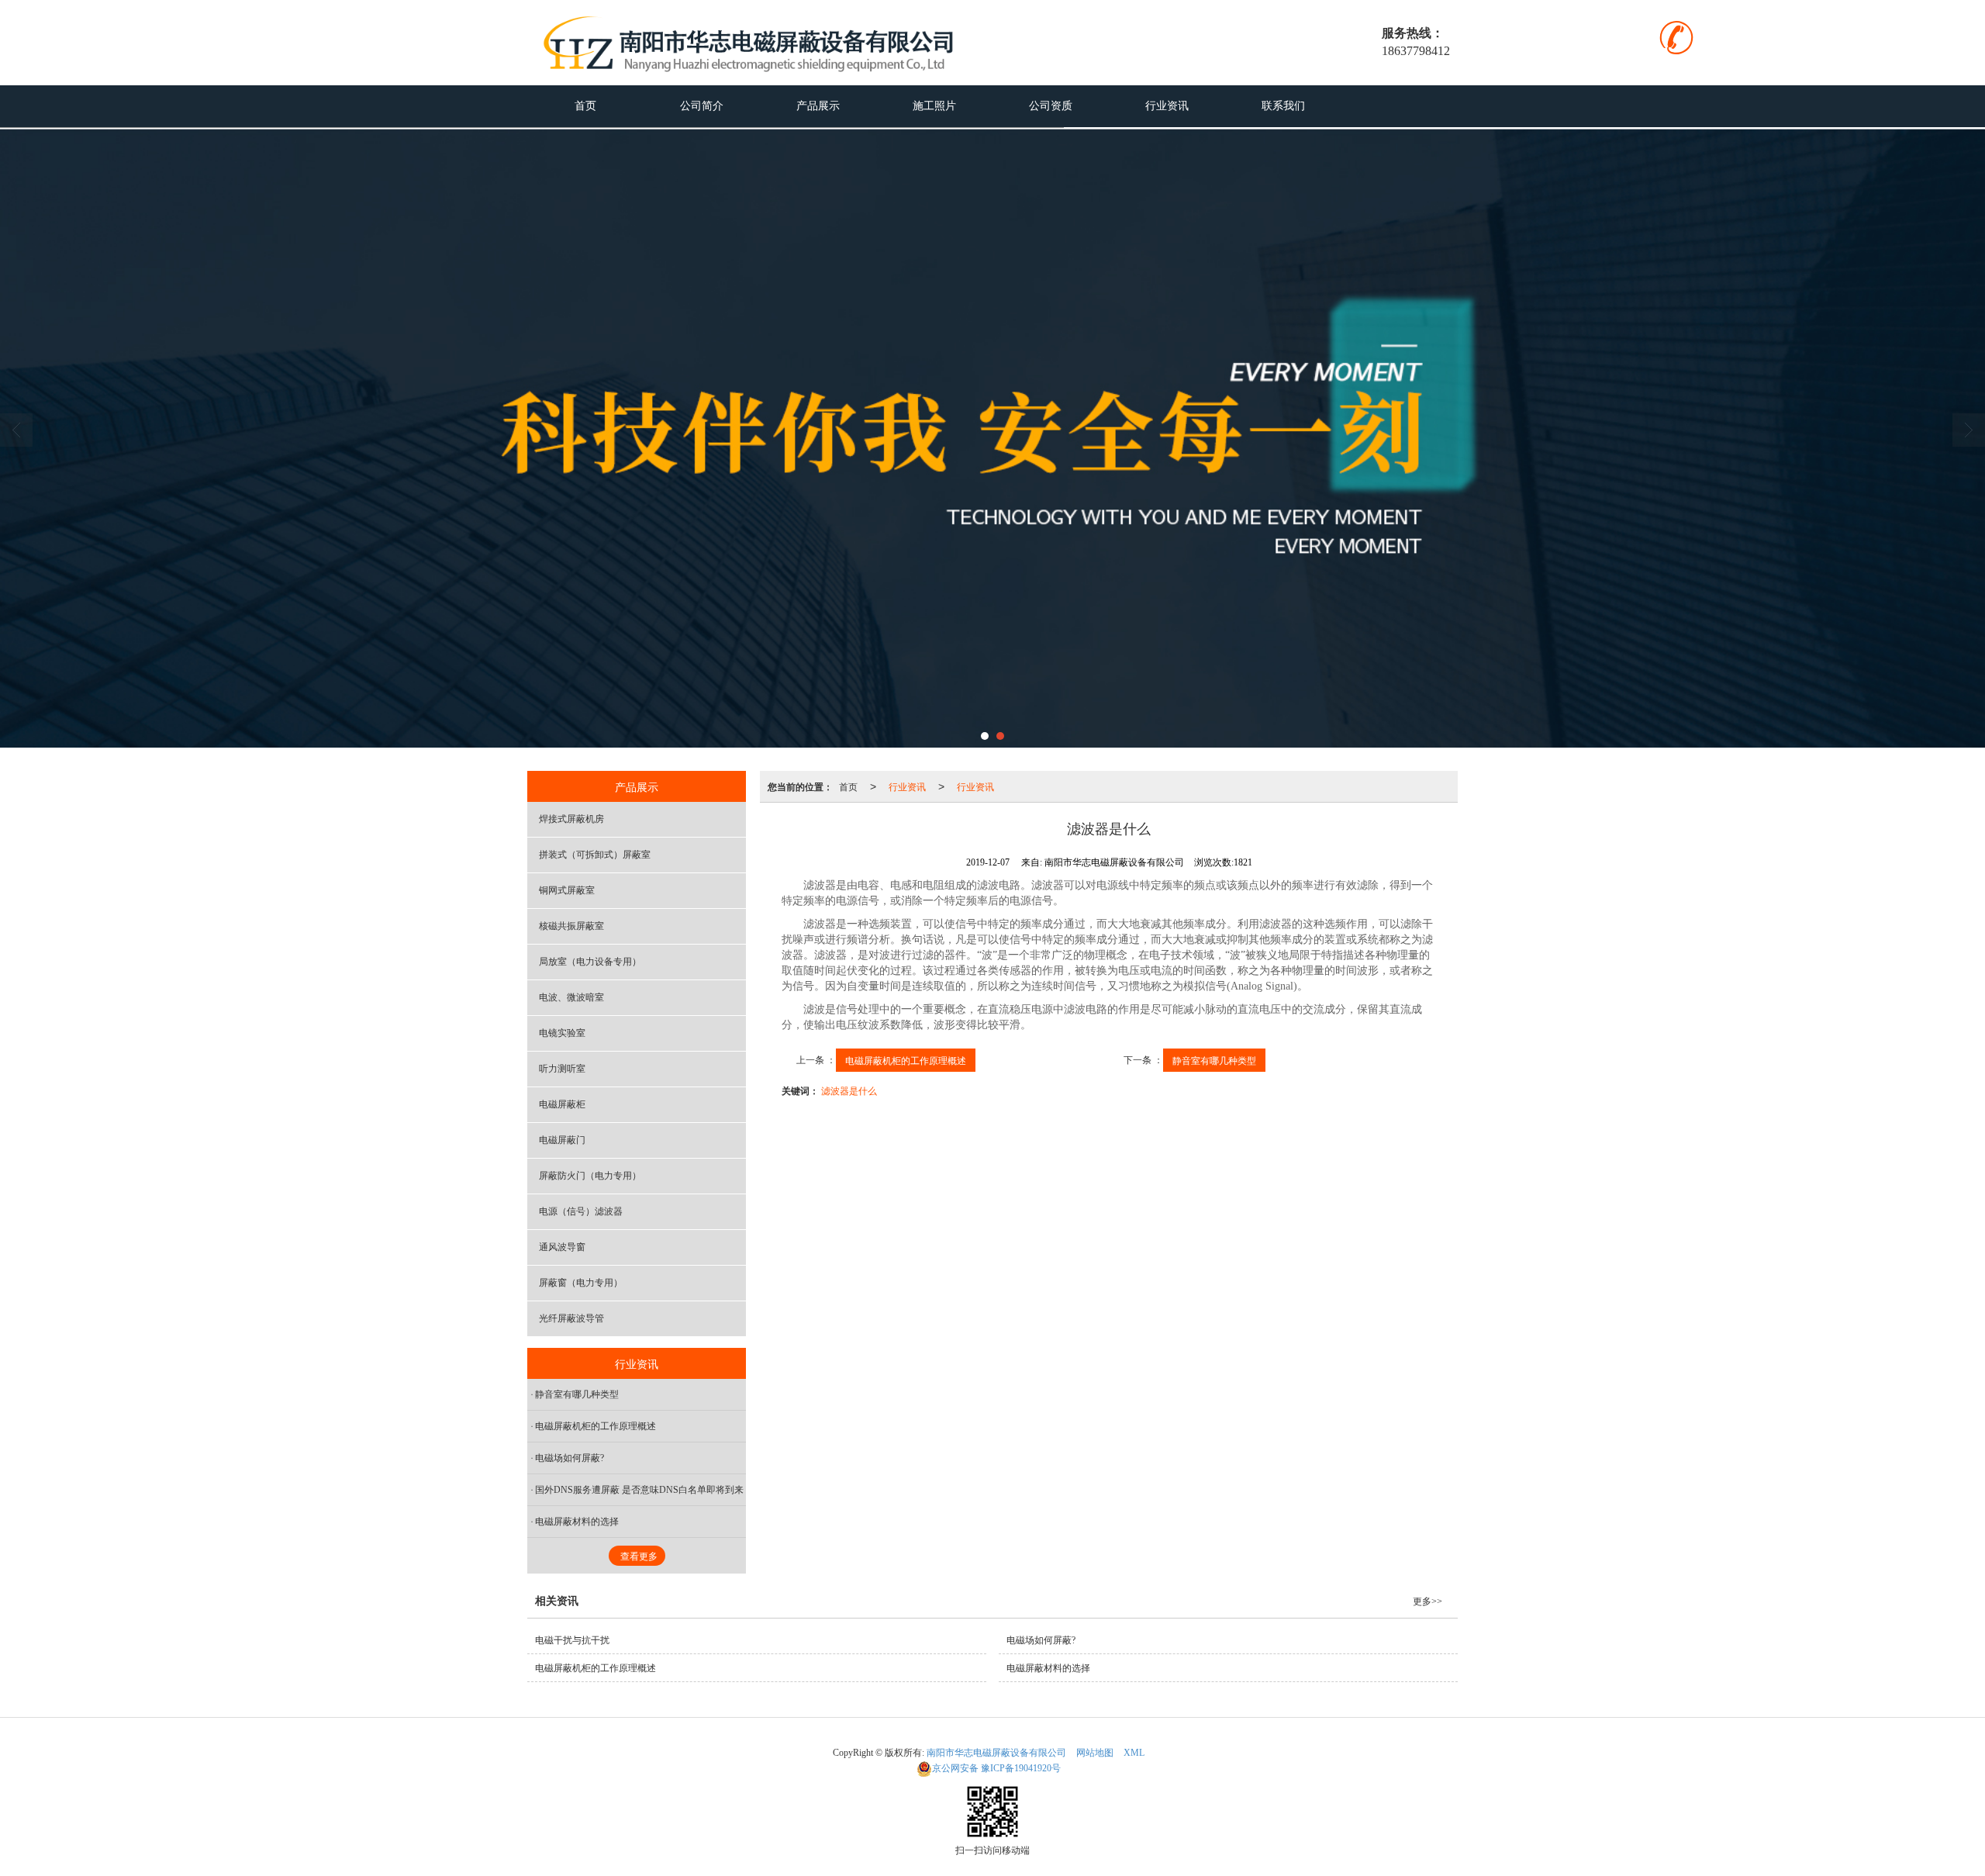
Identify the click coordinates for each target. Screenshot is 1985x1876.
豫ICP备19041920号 (996, 1768)
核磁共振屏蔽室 (571, 926)
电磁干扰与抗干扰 (572, 1640)
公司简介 (702, 106)
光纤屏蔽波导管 (571, 1318)
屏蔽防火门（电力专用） (590, 1176)
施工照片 (934, 106)
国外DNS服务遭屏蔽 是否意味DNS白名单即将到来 (639, 1490)
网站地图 (1095, 1753)
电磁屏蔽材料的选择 (577, 1522)
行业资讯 (1167, 106)
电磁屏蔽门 (562, 1140)
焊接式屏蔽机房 (571, 819)
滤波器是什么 (849, 1090)
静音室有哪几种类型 (1214, 1060)
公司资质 (1051, 106)
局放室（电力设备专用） (590, 962)
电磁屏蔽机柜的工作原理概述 (906, 1060)
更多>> (1427, 1601)
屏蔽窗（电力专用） (581, 1283)
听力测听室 (562, 1069)
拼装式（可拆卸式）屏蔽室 (595, 855)
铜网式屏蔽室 (567, 890)
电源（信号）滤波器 (581, 1211)
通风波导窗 (562, 1247)
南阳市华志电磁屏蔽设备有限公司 (996, 1753)
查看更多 (639, 1556)
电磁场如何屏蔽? (570, 1458)
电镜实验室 (562, 1033)
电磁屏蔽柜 (562, 1104)
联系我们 (1283, 106)
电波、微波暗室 (571, 997)
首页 (585, 106)
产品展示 (818, 106)
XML (1134, 1753)
